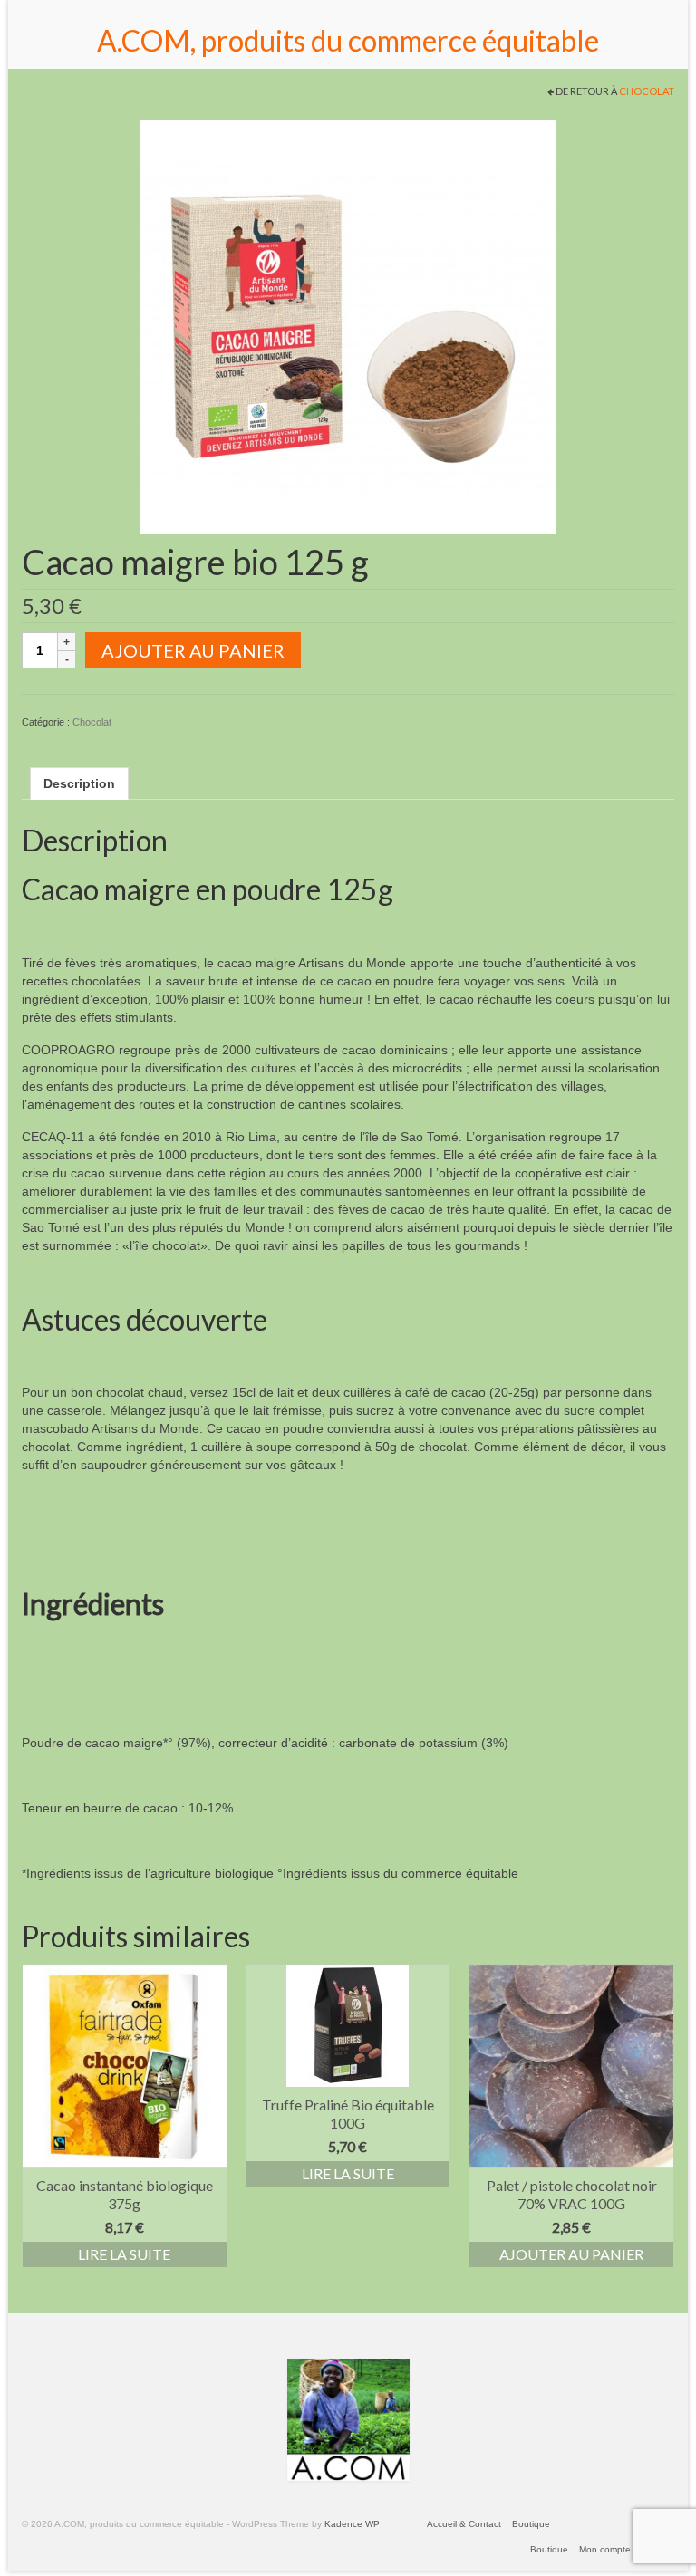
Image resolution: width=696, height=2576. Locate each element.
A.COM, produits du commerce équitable (348, 40)
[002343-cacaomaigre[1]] (348, 326)
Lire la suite (124, 2254)
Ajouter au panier (193, 650)
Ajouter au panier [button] (571, 2254)
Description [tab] (79, 783)
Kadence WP (352, 2524)
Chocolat (647, 91)
